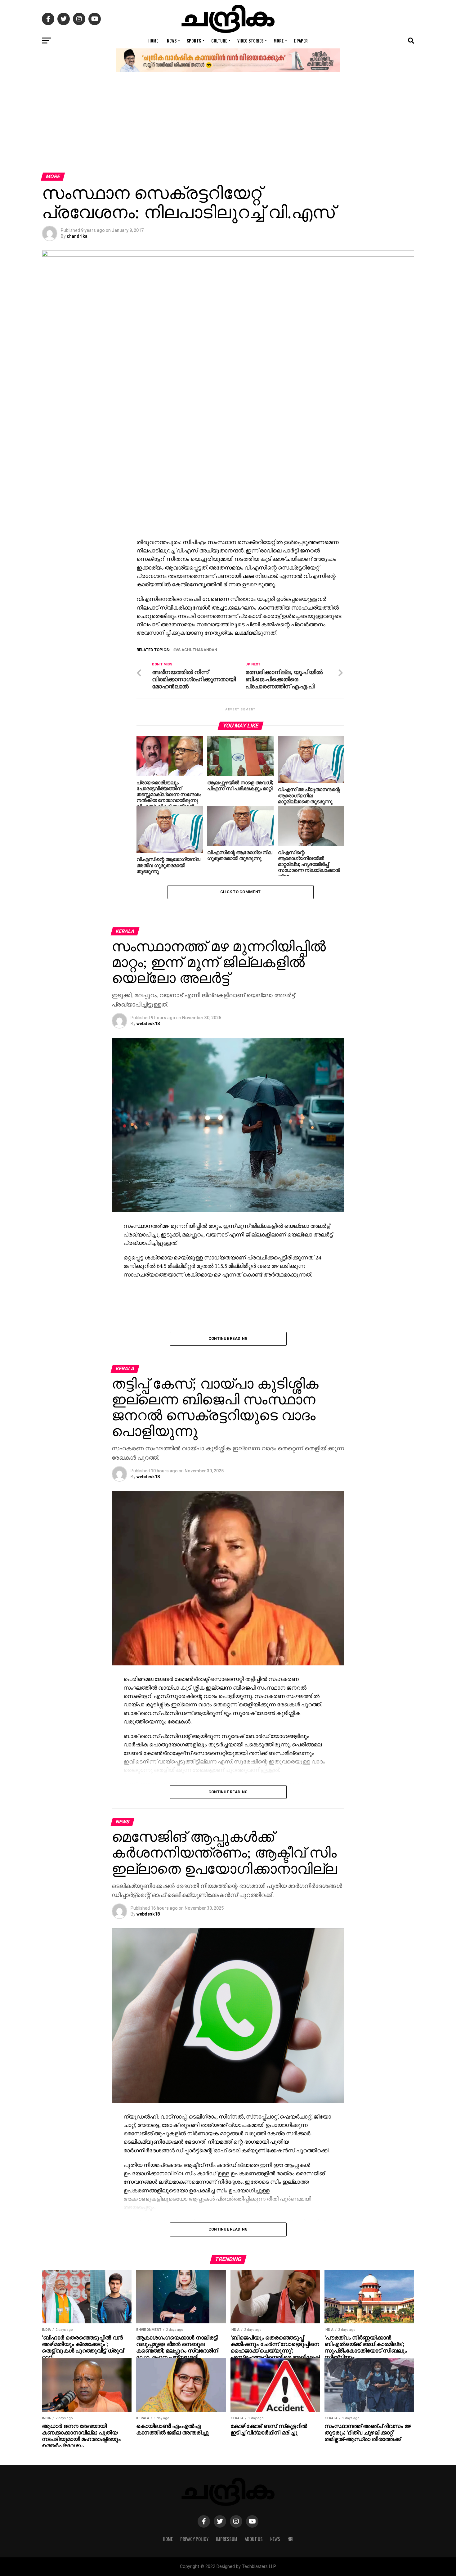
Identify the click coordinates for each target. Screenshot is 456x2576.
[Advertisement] (228, 126)
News (172, 41)
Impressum (227, 2539)
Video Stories (250, 41)
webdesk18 (148, 1024)
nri (291, 2539)
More (279, 41)
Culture (219, 41)
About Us (254, 2539)
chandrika (77, 236)
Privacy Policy (194, 2539)
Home (153, 41)
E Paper (301, 41)
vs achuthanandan (196, 650)
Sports (194, 41)
